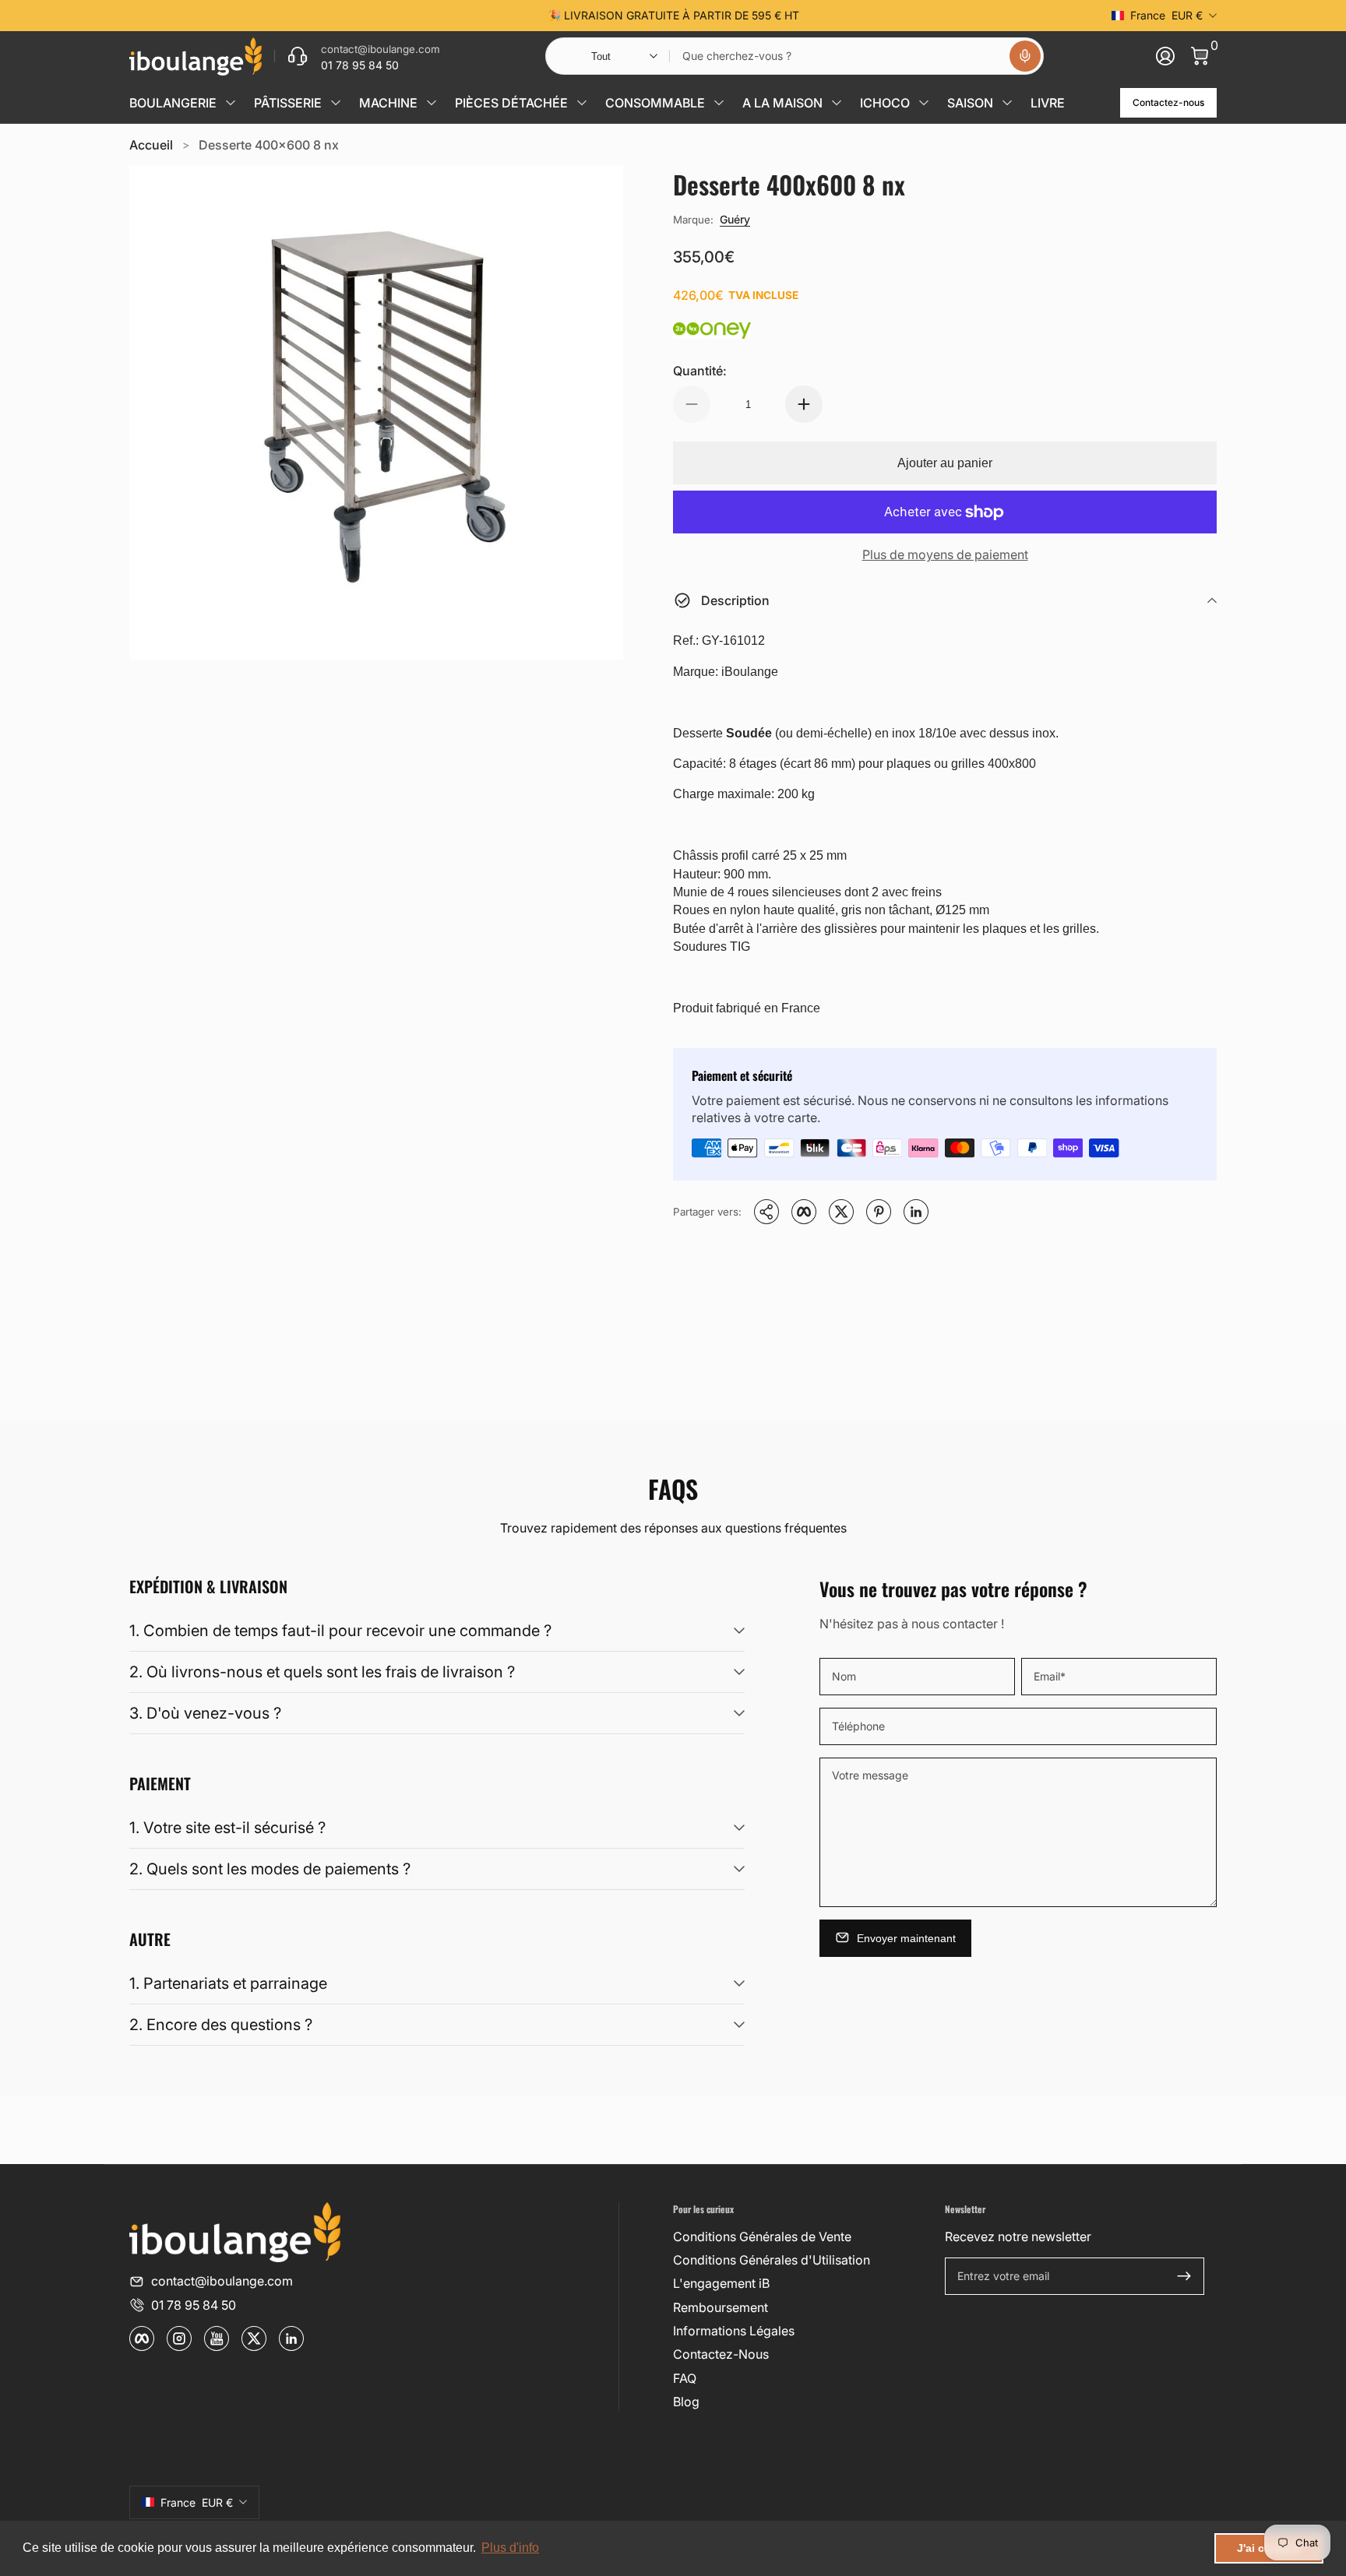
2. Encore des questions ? (221, 2025)
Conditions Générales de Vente (762, 2236)
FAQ (685, 2378)
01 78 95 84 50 (194, 2305)
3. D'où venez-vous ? (205, 1713)
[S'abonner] (1184, 2276)
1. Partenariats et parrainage (228, 1983)
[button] (1025, 56)
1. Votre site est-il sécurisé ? (227, 1828)
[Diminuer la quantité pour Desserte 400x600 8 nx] (692, 404)
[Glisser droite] (910, 16)
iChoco (885, 103)
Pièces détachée (511, 103)
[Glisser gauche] (436, 16)
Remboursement (721, 2307)
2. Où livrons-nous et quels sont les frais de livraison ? (322, 1672)
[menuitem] (803, 2236)
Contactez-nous (1168, 102)
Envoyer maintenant (906, 1937)
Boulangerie (173, 103)
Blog (686, 2402)
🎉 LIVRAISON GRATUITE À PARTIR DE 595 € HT (673, 15)
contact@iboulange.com (222, 2281)
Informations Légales (734, 2331)
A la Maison (782, 103)
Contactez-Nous (721, 2354)
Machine (388, 103)
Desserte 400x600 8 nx (269, 145)
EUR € (1166, 15)
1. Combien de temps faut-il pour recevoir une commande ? (340, 1631)
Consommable (655, 103)
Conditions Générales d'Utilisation (772, 2260)
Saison (970, 103)
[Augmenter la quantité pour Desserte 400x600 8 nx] (804, 404)
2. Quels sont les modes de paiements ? (270, 1869)
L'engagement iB (721, 2283)
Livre (1048, 103)
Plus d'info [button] (510, 2548)
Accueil (151, 145)
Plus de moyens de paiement (945, 554)
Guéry (735, 219)
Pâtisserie (288, 103)
